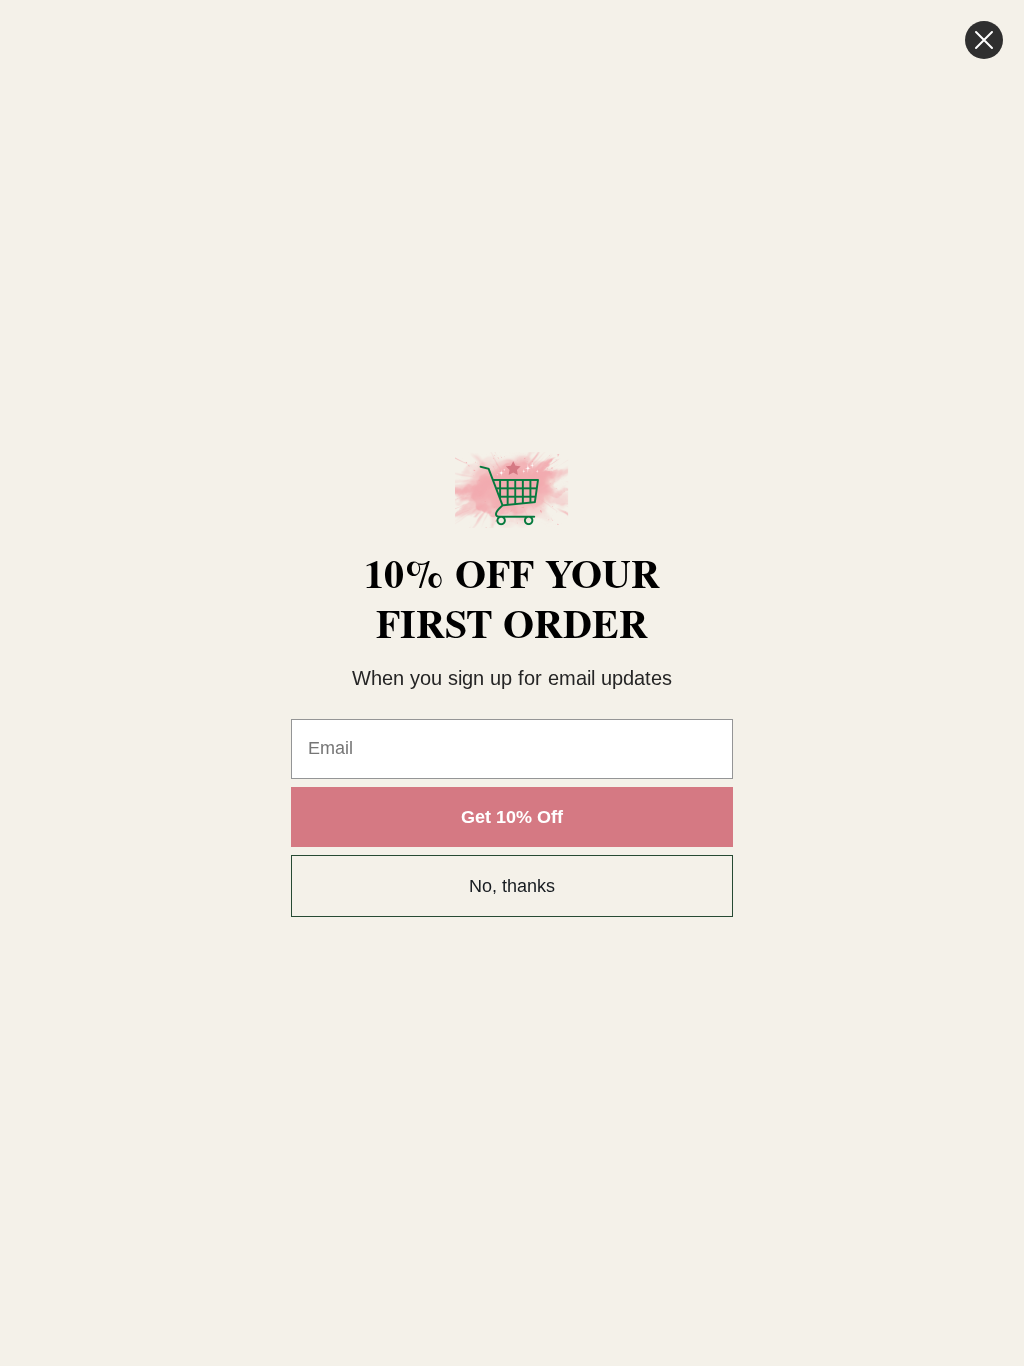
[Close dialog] (984, 40)
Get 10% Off (512, 817)
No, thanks (512, 886)
